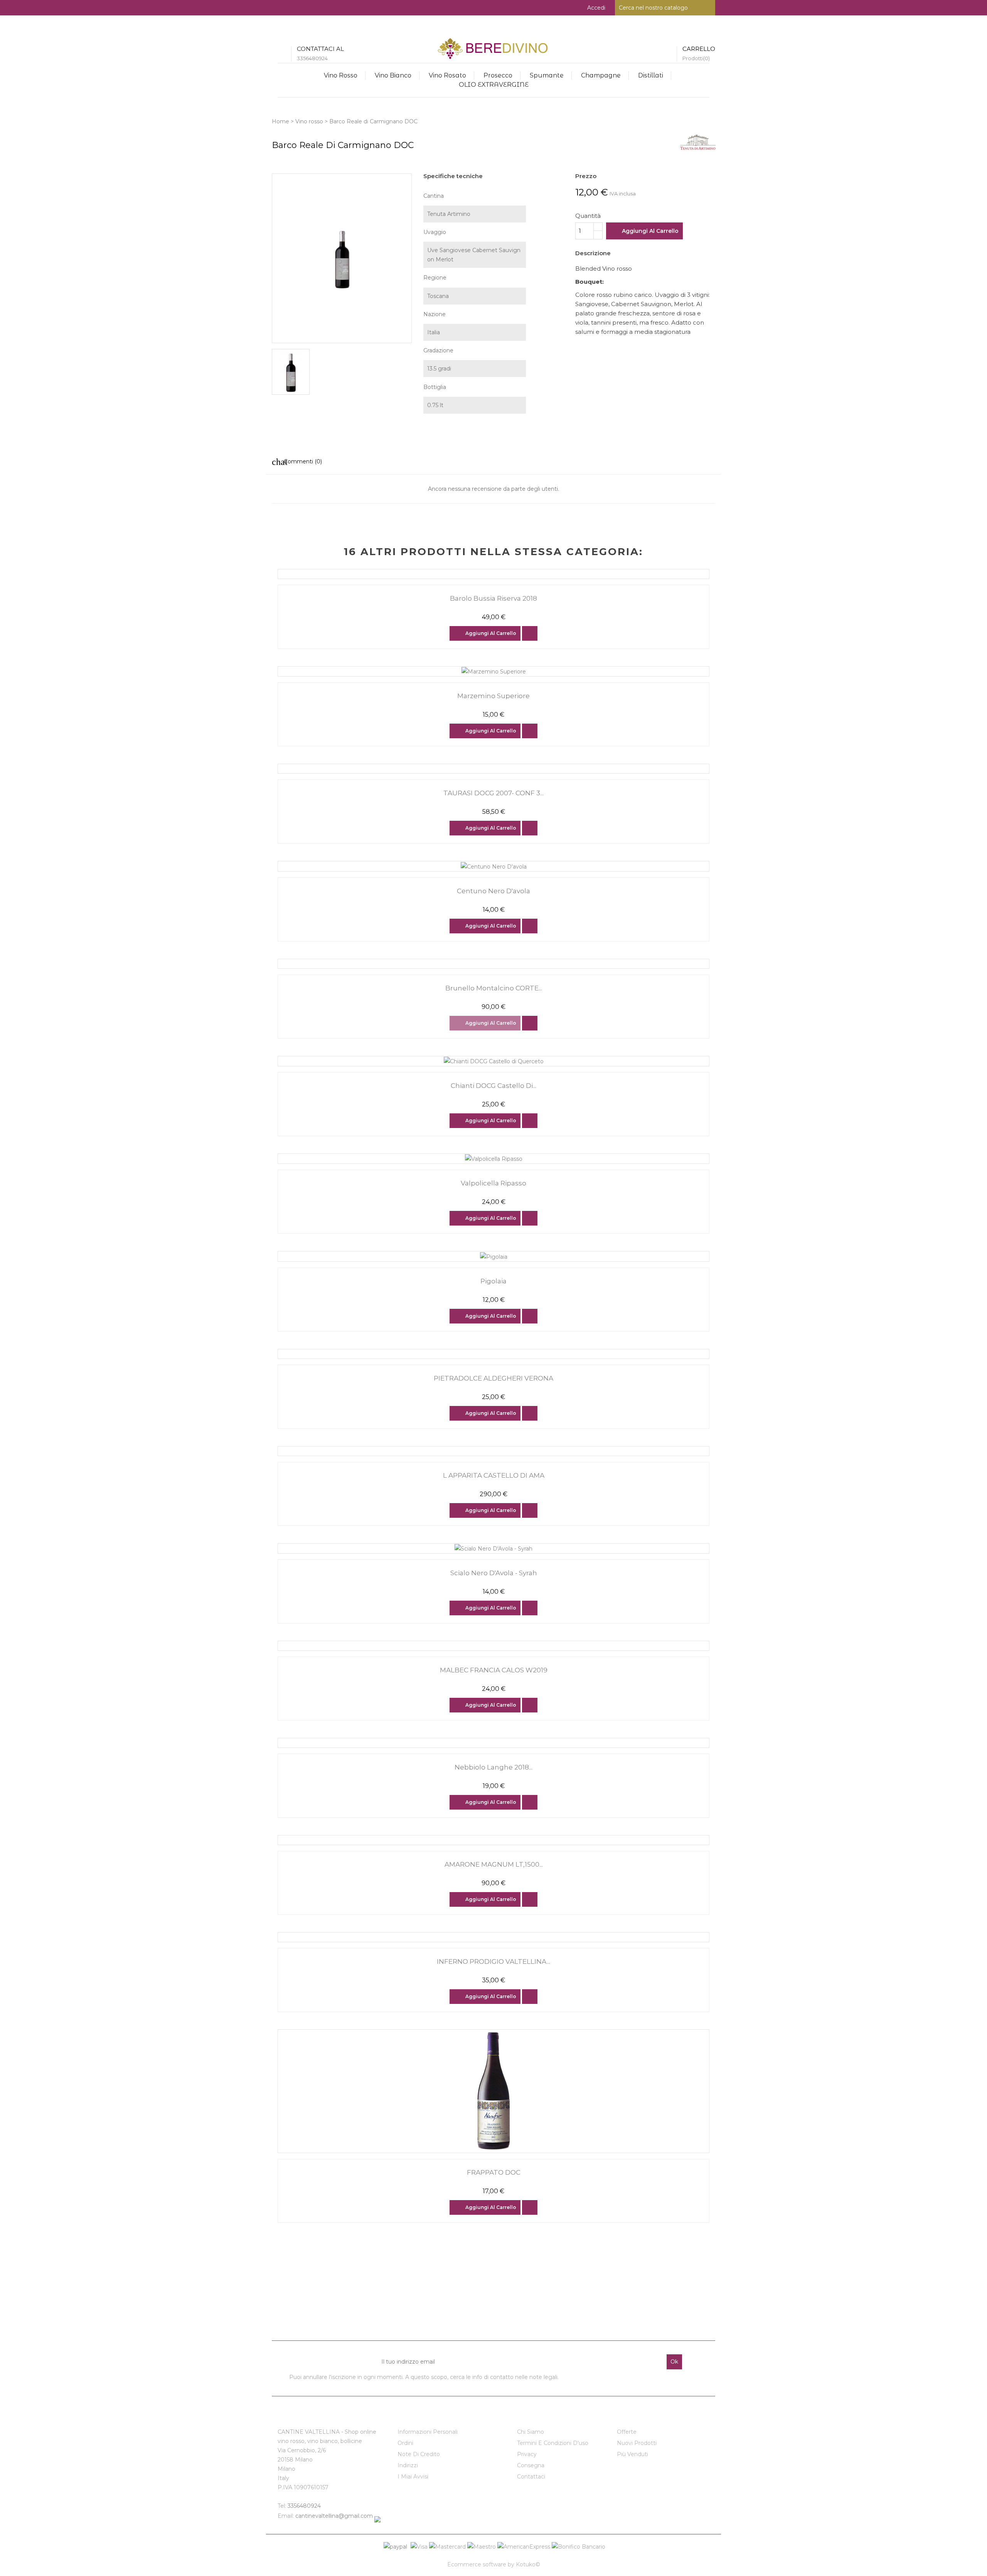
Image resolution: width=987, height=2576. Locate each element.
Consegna (531, 2465)
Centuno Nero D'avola (493, 891)
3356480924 (304, 2506)
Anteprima (530, 633)
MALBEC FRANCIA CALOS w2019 (494, 1670)
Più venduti (632, 2454)
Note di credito (419, 2454)
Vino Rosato (447, 75)
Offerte (627, 2432)
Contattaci (531, 2477)
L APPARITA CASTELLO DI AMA (494, 1475)
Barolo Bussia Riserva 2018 (493, 598)
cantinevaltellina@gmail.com (334, 2516)
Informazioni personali (428, 2432)
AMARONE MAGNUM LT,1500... (494, 1864)
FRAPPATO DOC (494, 2172)
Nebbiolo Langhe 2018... (493, 1767)
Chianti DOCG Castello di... (493, 1086)
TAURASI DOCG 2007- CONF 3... (493, 793)
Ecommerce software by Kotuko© (494, 2564)
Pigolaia (493, 1281)
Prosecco (498, 75)
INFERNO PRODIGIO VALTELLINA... (493, 1961)
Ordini (405, 2443)
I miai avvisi (413, 2477)
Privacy (527, 2454)
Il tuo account (423, 2415)
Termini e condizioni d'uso (553, 2443)
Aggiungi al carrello (650, 231)
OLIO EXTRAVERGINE (494, 85)
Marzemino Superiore (493, 696)
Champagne (601, 75)
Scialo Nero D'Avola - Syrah (494, 1573)
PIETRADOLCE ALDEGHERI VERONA (493, 1378)
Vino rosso (341, 75)
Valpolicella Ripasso (493, 1183)
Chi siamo (531, 2432)
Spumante (547, 75)
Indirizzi (408, 2465)
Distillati (651, 75)
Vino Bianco (393, 75)
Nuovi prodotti (637, 2443)
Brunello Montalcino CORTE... (494, 988)
